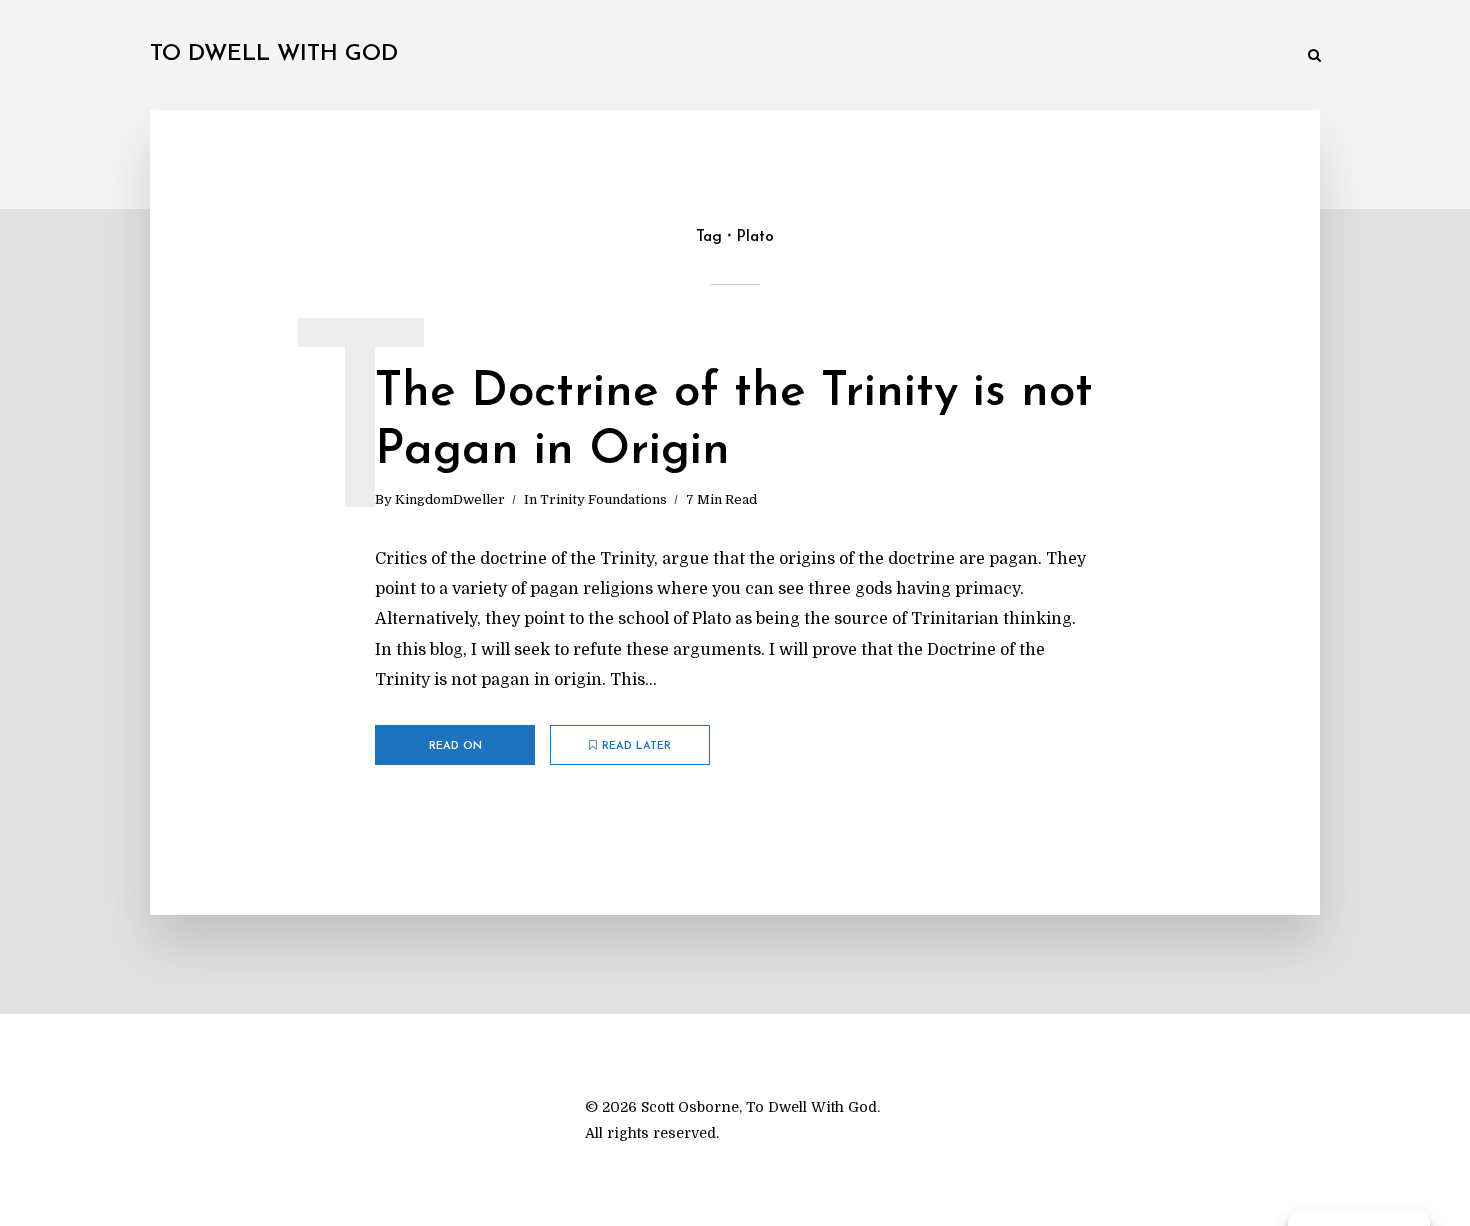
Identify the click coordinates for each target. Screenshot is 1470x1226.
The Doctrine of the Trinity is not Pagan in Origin (734, 422)
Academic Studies (973, 56)
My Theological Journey (449, 56)
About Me (1249, 56)
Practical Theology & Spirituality (780, 56)
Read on (455, 746)
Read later (636, 746)
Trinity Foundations (603, 499)
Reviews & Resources (1124, 56)
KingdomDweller (450, 499)
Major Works (600, 56)
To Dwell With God (274, 54)
